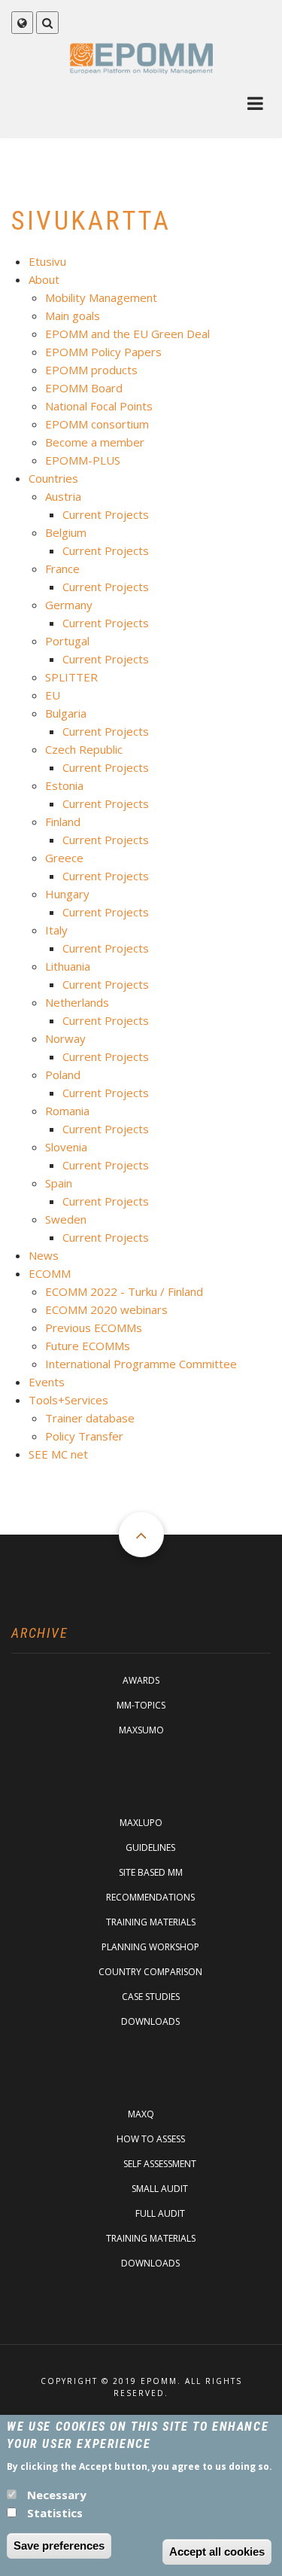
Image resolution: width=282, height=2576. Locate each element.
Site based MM (151, 1872)
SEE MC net (58, 1454)
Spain (59, 1183)
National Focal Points (99, 406)
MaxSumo (141, 1730)
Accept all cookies (217, 2552)
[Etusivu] (141, 58)
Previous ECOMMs (94, 1328)
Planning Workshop (150, 1947)
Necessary (57, 2495)
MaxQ (141, 2114)
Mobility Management (101, 297)
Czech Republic (84, 749)
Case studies (151, 1997)
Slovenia (66, 1147)
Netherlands (77, 1002)
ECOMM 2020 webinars (106, 1309)
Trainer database (90, 1418)
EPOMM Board (84, 388)
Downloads (150, 2021)
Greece (64, 858)
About (44, 279)
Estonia (64, 785)
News (44, 1255)
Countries (53, 478)
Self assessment (160, 2164)
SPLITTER (71, 677)
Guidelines (150, 1847)
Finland (63, 822)
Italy (56, 930)
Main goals (73, 316)
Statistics (55, 2513)
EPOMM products (91, 370)
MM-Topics (141, 1705)
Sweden (66, 1219)
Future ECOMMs (88, 1346)
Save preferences (59, 2546)
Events (47, 1382)
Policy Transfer (84, 1436)
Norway (65, 1038)
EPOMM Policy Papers (103, 352)
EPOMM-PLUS (83, 460)
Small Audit (160, 2189)
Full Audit (160, 2213)
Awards (141, 1680)
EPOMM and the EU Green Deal (127, 334)
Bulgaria (66, 713)
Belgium (66, 532)
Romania (67, 1111)
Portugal (67, 641)
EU (53, 695)
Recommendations (150, 1897)
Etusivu (47, 261)
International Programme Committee (141, 1364)
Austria (63, 496)
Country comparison (150, 1972)
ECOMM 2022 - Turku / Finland (124, 1291)
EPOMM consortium (97, 424)
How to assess (151, 2139)
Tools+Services (68, 1400)
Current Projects (106, 514)
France (62, 569)
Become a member (95, 442)
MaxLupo (141, 1823)
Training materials (151, 1922)
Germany (69, 605)
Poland (63, 1075)
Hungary (67, 894)
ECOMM (50, 1273)
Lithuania (68, 966)
